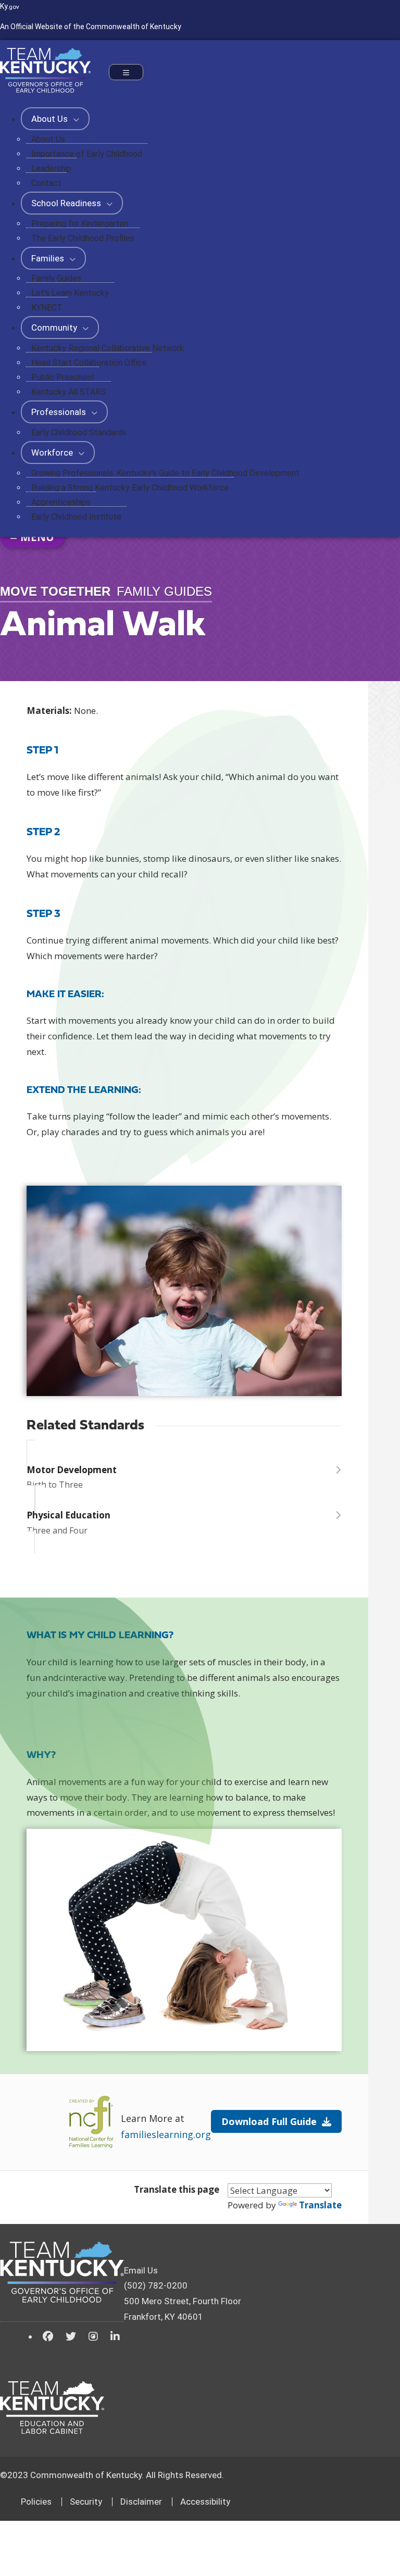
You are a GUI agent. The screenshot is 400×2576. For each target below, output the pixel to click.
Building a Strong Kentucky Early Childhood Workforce (130, 488)
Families (49, 258)
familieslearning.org (166, 2134)
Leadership (51, 168)
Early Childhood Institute (76, 517)
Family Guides (56, 278)
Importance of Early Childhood (87, 154)
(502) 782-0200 (156, 2285)
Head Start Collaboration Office (89, 363)
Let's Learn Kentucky (70, 293)
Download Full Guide (269, 2121)
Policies (36, 2502)
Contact (46, 183)
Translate (320, 2205)
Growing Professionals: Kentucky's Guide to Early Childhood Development (165, 473)
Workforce (53, 453)
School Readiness (67, 203)
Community (55, 328)
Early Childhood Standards (79, 432)
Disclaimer (141, 2502)
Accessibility (205, 2502)
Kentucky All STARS (68, 392)
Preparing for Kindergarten (80, 224)
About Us (51, 119)
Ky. (10, 6)
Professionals (60, 412)
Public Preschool (63, 377)
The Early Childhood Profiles (83, 238)
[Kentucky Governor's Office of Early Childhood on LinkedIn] (115, 2336)
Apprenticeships (61, 502)
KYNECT (47, 307)
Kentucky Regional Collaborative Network (108, 348)
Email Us (141, 2270)
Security (86, 2502)
